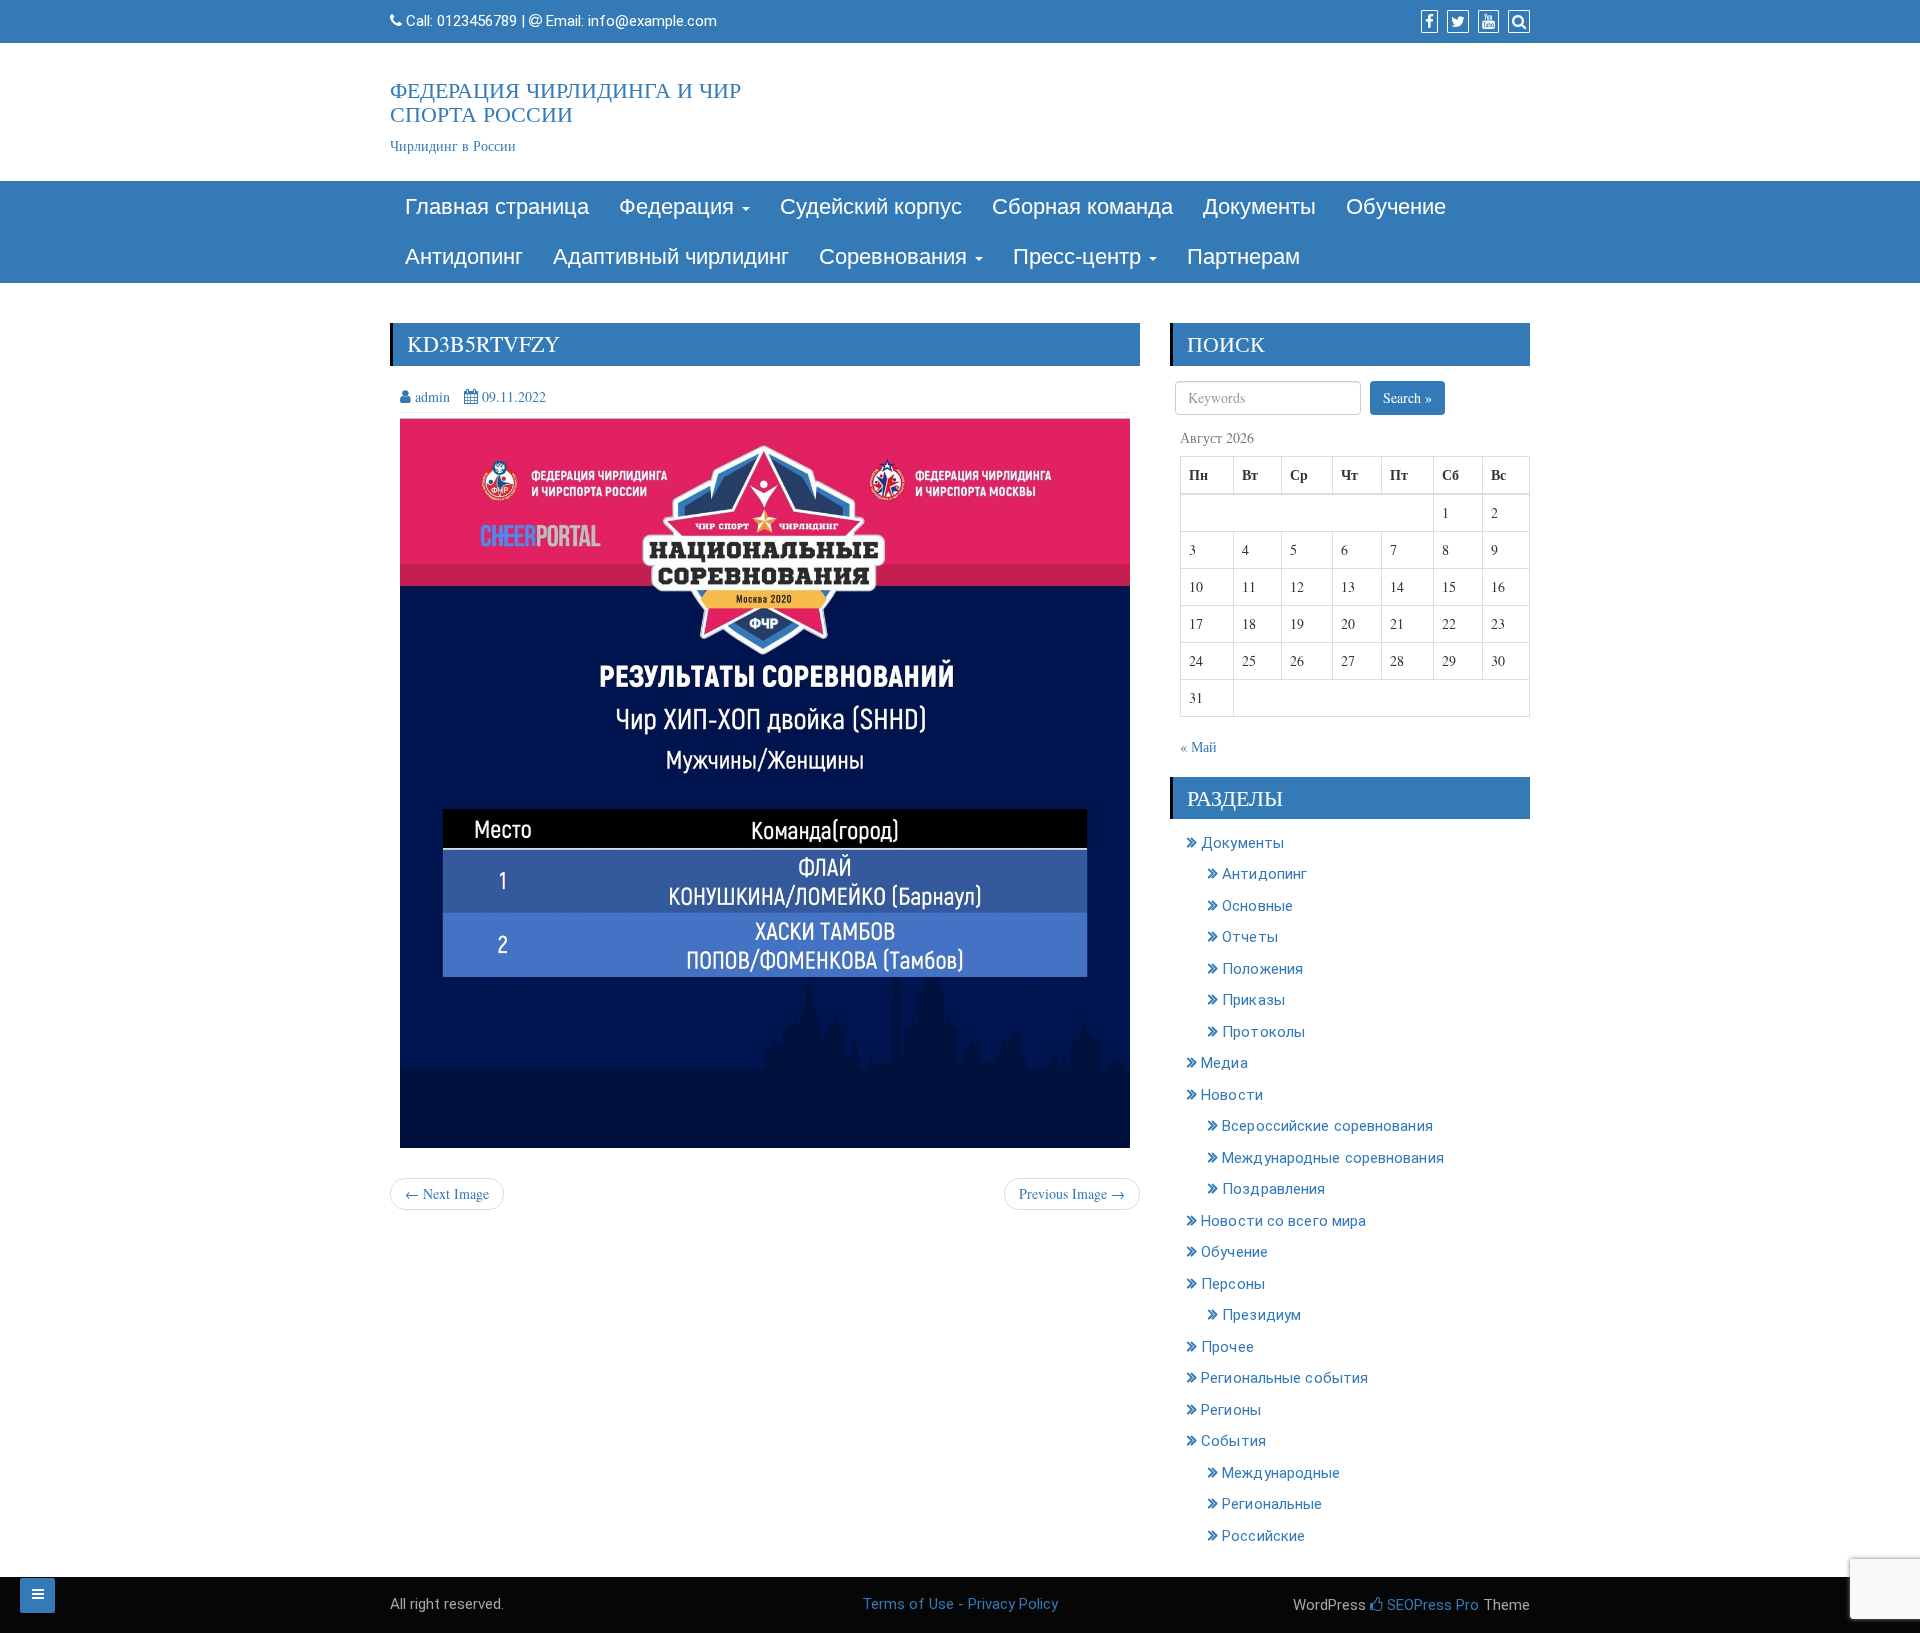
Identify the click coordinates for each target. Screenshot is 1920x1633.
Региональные (1272, 1504)
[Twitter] (1455, 22)
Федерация (679, 206)
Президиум (1261, 1315)
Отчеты (1250, 937)
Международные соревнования (1333, 1158)
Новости (1232, 1095)
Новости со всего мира (1283, 1221)
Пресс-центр (1080, 256)
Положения (1262, 969)
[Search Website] (1516, 22)
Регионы (1231, 1410)
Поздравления (1273, 1189)
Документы (1259, 206)
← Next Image (447, 1193)
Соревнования (896, 256)
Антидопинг (464, 256)
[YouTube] (1486, 22)
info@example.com (652, 21)
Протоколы (1263, 1032)
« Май (1198, 746)
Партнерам (1243, 256)
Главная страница (497, 206)
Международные (1281, 1473)
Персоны (1233, 1284)
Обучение (1396, 206)
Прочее (1227, 1347)
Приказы (1253, 1000)
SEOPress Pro (1431, 1605)
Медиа (1224, 1063)
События (1233, 1441)
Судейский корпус (871, 206)
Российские (1263, 1536)
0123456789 (477, 21)
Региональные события (1284, 1378)
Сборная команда (1082, 206)
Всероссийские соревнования (1327, 1126)
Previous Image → (1072, 1193)
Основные (1257, 906)
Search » (1407, 397)
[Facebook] (1427, 22)
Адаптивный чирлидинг (671, 256)
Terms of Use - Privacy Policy (960, 1604)
